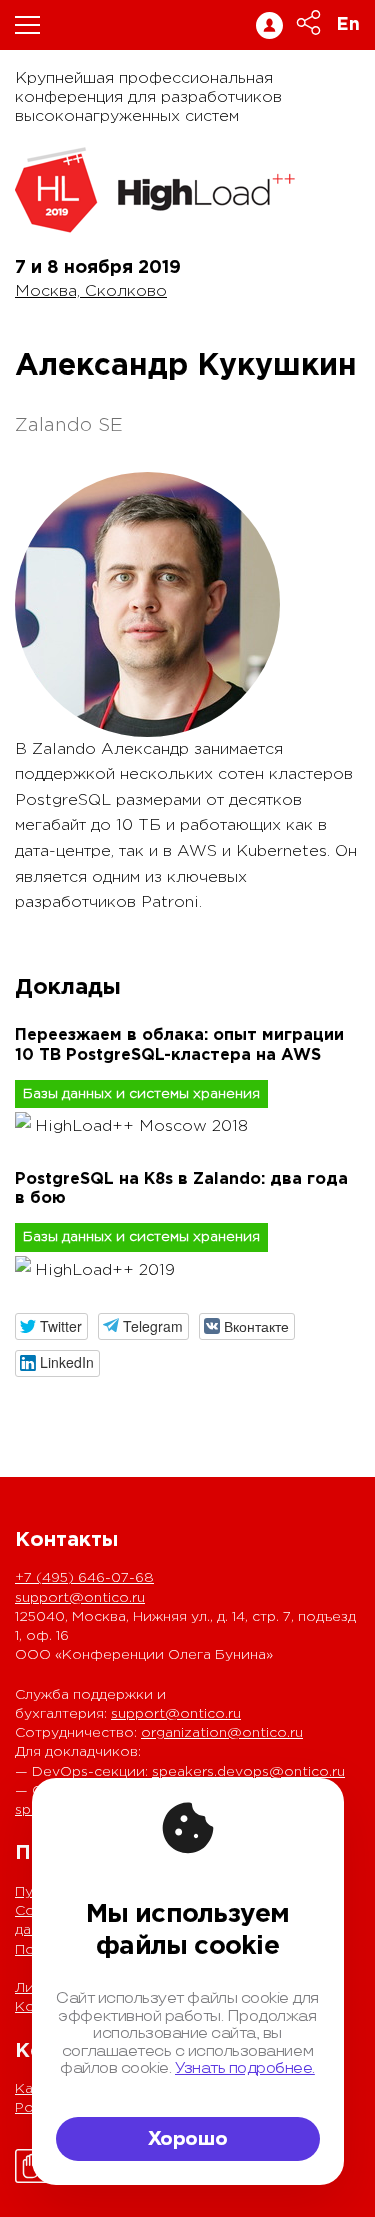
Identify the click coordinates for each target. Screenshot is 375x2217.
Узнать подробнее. (245, 2068)
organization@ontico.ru (222, 1733)
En (348, 25)
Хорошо (188, 2139)
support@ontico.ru (80, 1598)
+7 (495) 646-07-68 (84, 1578)
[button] (51, 1326)
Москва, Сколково (91, 291)
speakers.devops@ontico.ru (248, 1772)
